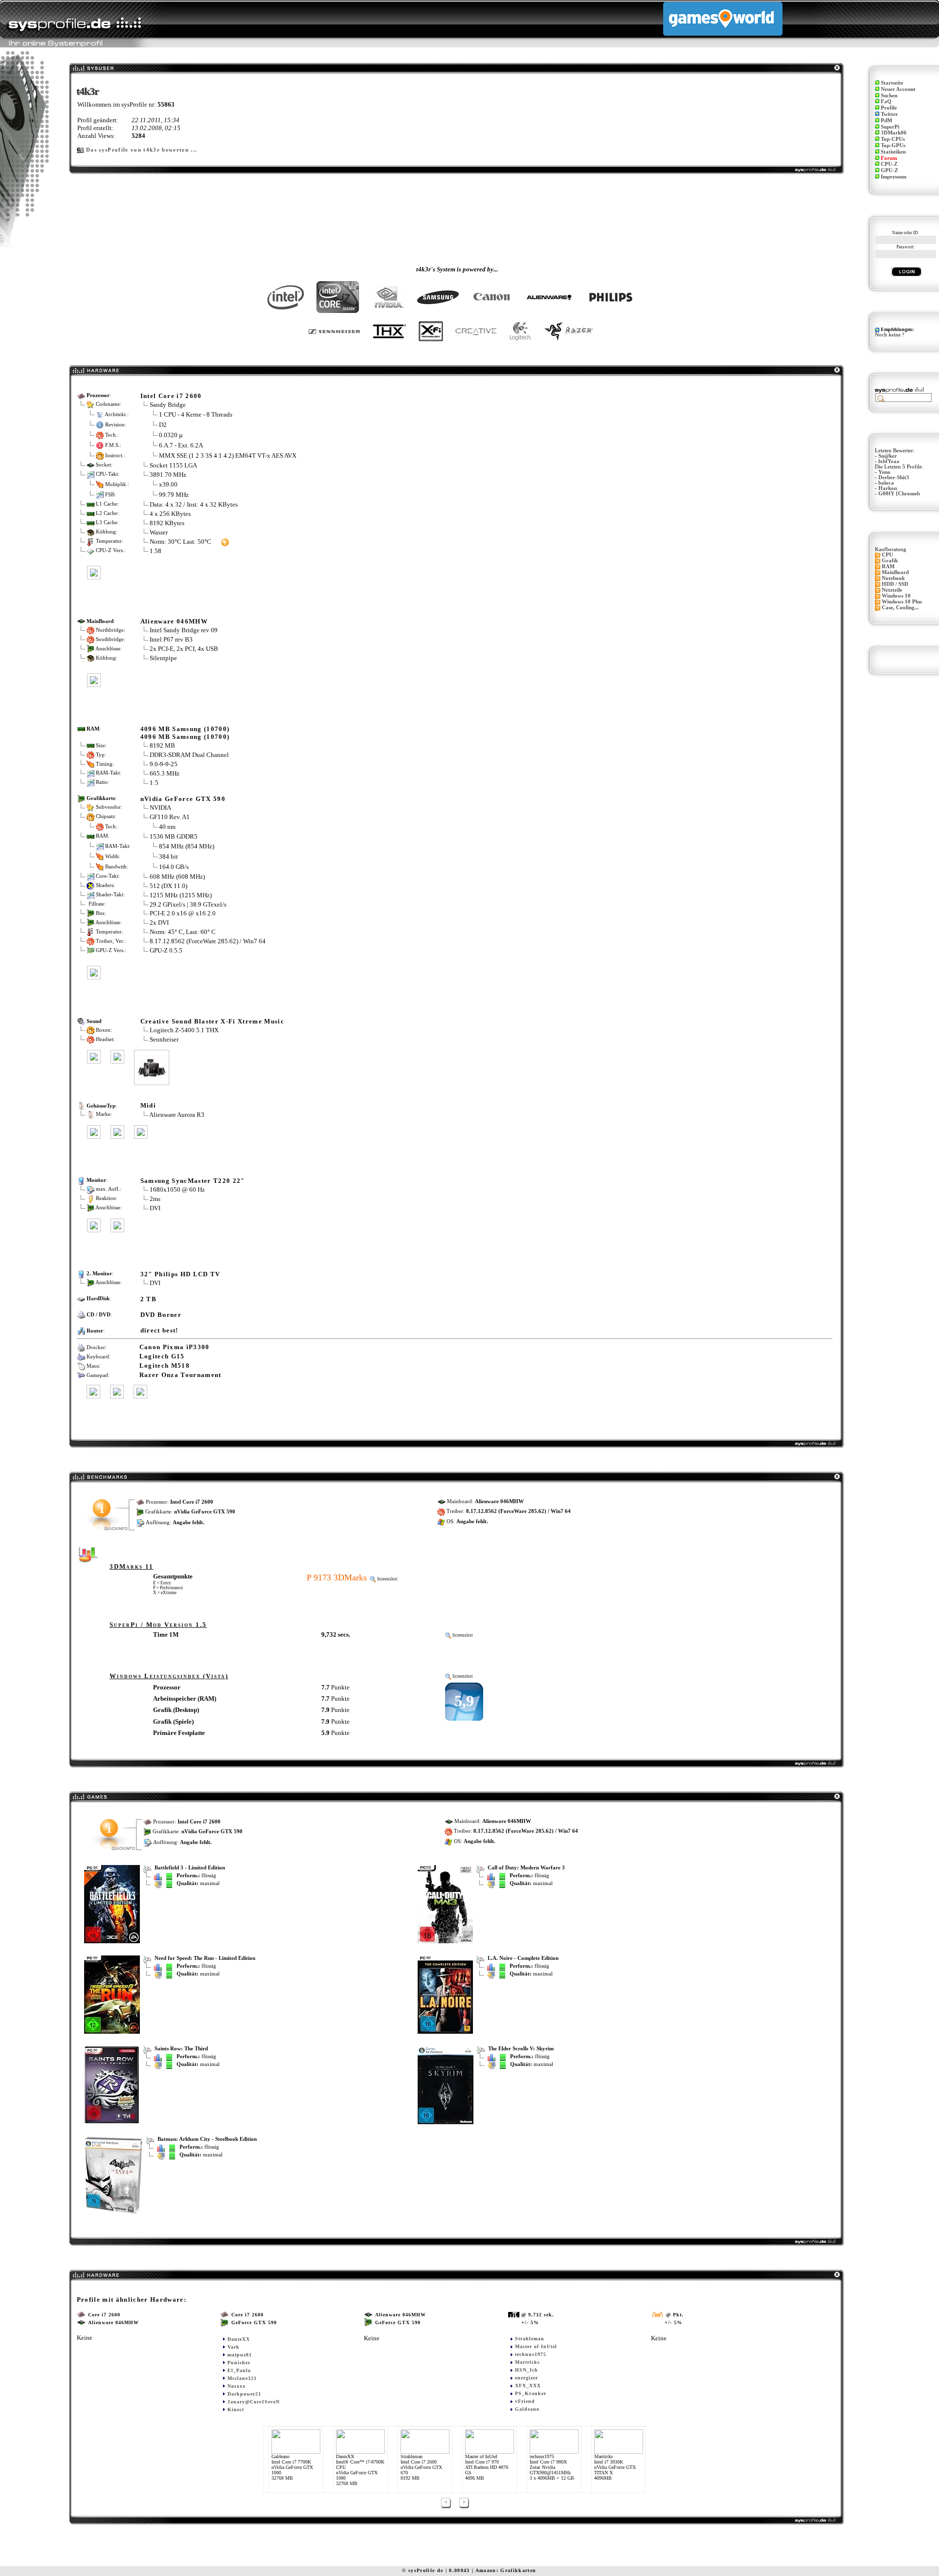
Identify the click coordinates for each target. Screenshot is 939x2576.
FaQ (886, 101)
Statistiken (893, 152)
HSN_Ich (526, 2370)
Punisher (239, 2363)
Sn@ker (888, 456)
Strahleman (530, 2339)
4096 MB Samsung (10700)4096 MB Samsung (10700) (185, 733)
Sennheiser (164, 1039)
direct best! (159, 1330)
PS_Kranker (531, 2393)
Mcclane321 (242, 2378)
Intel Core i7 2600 (171, 396)
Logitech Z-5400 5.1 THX (184, 1030)
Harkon (888, 488)
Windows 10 (896, 596)
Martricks (527, 2362)
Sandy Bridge (168, 405)
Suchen (889, 96)
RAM (888, 566)
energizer (526, 2378)
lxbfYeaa (889, 461)
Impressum (894, 177)
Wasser (159, 532)
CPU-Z (889, 164)
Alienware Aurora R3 (177, 1115)
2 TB (148, 1299)
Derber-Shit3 (894, 477)
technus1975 (531, 2354)
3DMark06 (894, 133)
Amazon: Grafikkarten (506, 2570)
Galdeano (527, 2409)
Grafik (890, 561)
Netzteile (892, 590)
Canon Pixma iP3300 (175, 1347)
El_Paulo (239, 2370)
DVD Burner (161, 1315)
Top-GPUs (893, 145)
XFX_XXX (528, 2386)
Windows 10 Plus (902, 602)
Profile (889, 108)
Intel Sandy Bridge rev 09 (184, 630)
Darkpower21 (244, 2394)
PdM (886, 121)
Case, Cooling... (900, 608)
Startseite (892, 83)
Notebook (893, 578)
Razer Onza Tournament (180, 1375)
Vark (234, 2347)
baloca (886, 483)
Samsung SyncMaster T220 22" (193, 1181)
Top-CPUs (893, 139)
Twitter (889, 114)
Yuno (884, 472)
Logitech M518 (165, 1366)
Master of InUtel (536, 2346)
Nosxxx (236, 2386)
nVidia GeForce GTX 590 (183, 799)
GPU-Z (889, 170)
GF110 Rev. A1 (170, 817)
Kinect (236, 2409)
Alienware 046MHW (174, 621)
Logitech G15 (162, 1356)
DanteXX (239, 2339)
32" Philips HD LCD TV (180, 1274)
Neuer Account (898, 89)
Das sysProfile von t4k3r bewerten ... (142, 150)
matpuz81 (240, 2355)
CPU (887, 555)
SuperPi (890, 127)
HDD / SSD (895, 584)
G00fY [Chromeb (899, 494)
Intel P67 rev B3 (171, 639)
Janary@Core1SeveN (254, 2402)
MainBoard (895, 572)
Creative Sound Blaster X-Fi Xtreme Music (212, 1021)
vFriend (525, 2401)
